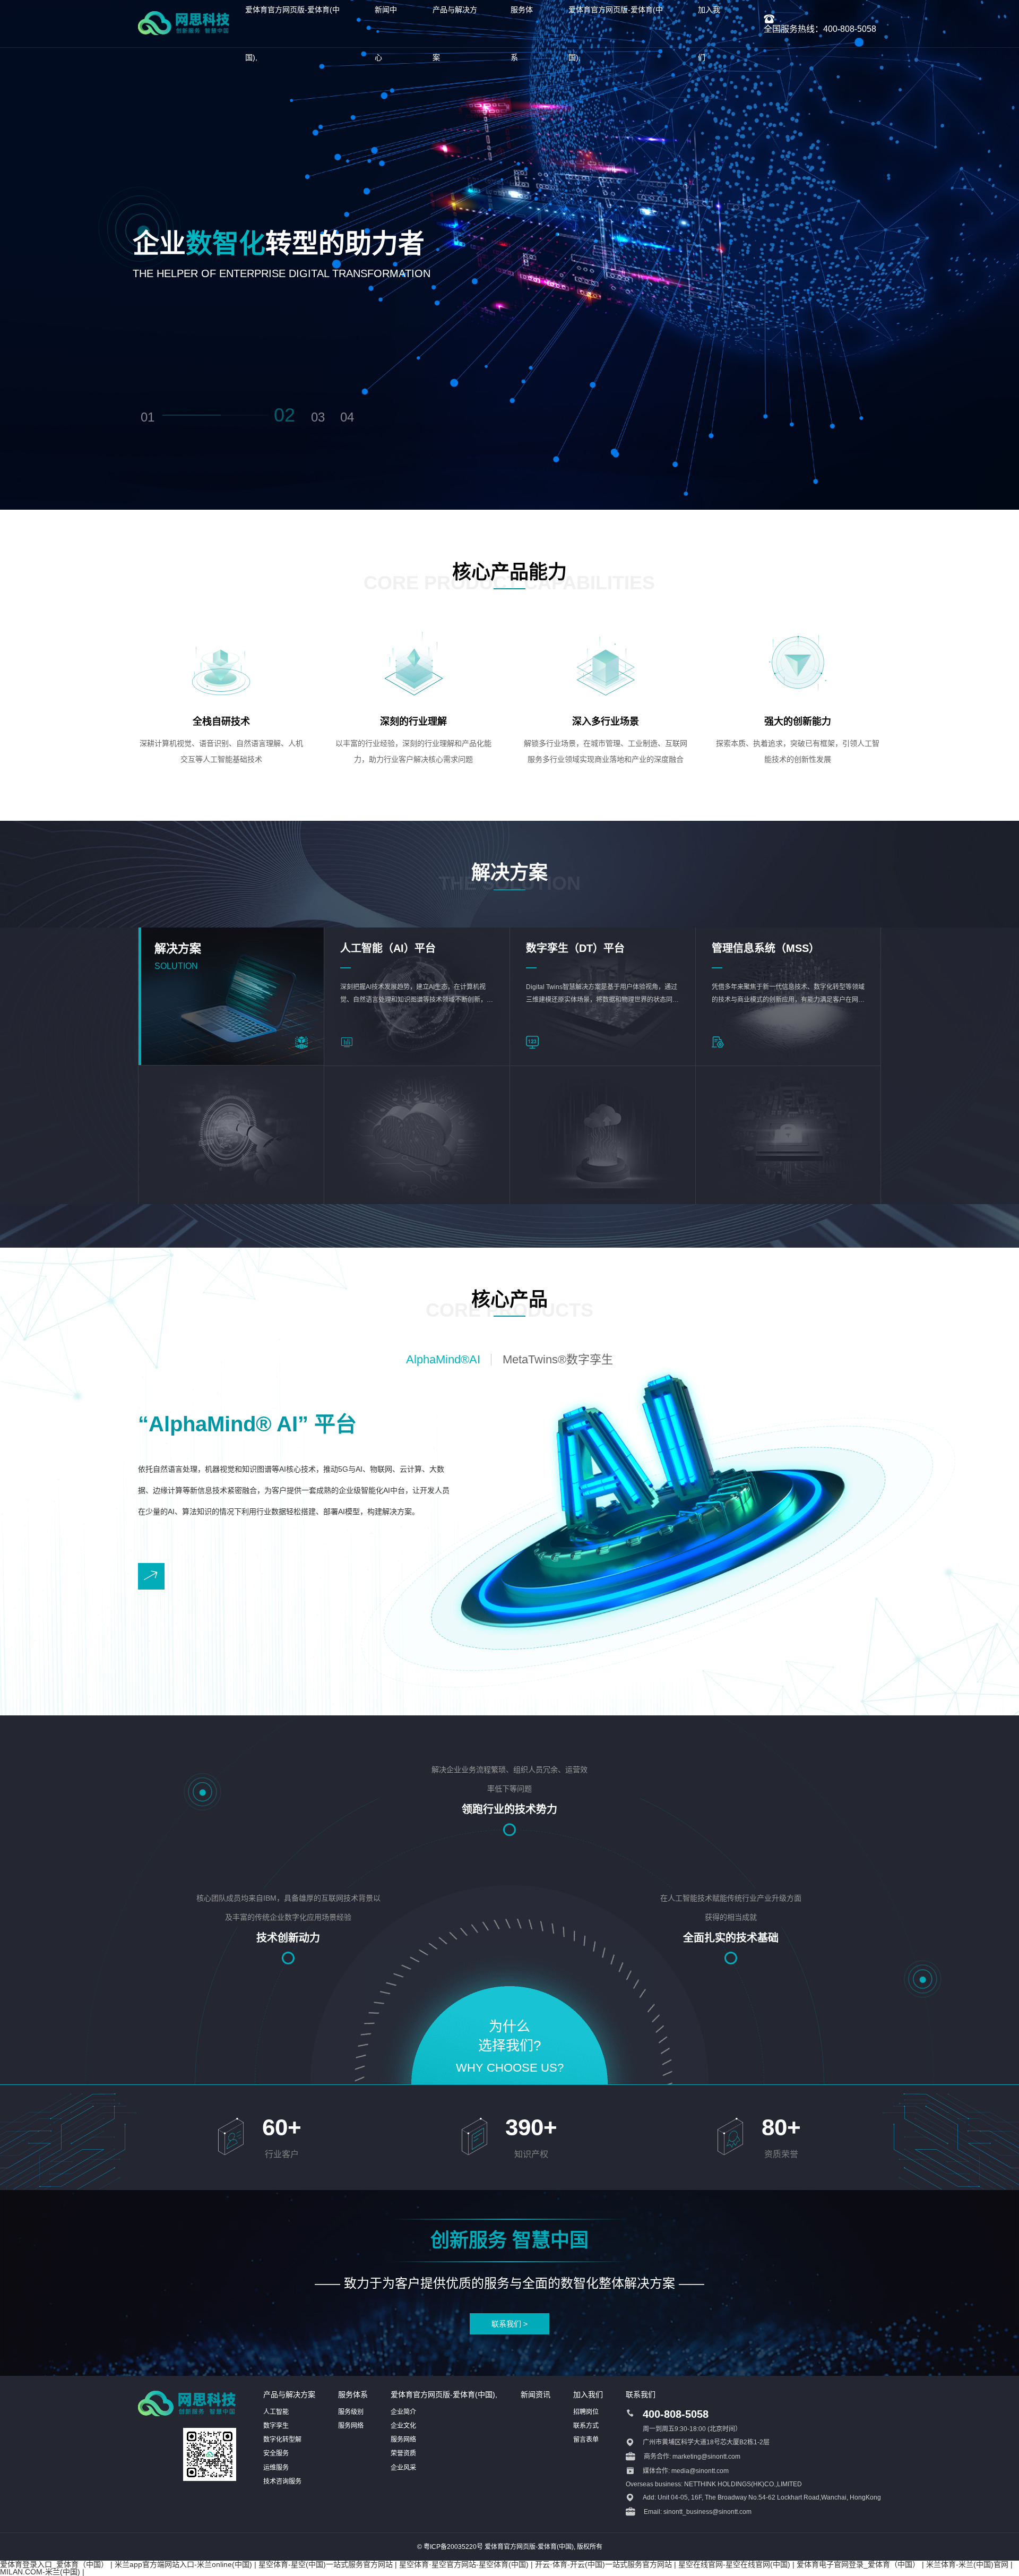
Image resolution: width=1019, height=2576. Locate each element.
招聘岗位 (586, 2412)
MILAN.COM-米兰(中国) (40, 2572)
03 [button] (318, 417)
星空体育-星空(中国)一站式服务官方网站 (326, 2564)
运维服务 (276, 2468)
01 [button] (148, 417)
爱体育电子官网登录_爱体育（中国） (858, 2564)
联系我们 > (509, 2324)
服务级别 (351, 2412)
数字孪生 (276, 2426)
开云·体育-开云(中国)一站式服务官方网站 (603, 2564)
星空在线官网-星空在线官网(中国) (734, 2564)
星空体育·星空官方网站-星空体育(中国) (464, 2564)
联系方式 (586, 2426)
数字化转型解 (282, 2440)
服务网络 (351, 2426)
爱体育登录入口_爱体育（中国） (54, 2564)
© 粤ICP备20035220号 (450, 2547)
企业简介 (403, 2412)
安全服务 (276, 2453)
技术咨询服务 (282, 2481)
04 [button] (347, 417)
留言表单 (586, 2440)
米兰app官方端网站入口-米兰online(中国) (183, 2564)
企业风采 (403, 2468)
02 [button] (284, 415)
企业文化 (403, 2426)
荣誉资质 (403, 2453)
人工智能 (276, 2412)
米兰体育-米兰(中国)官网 (967, 2564)
